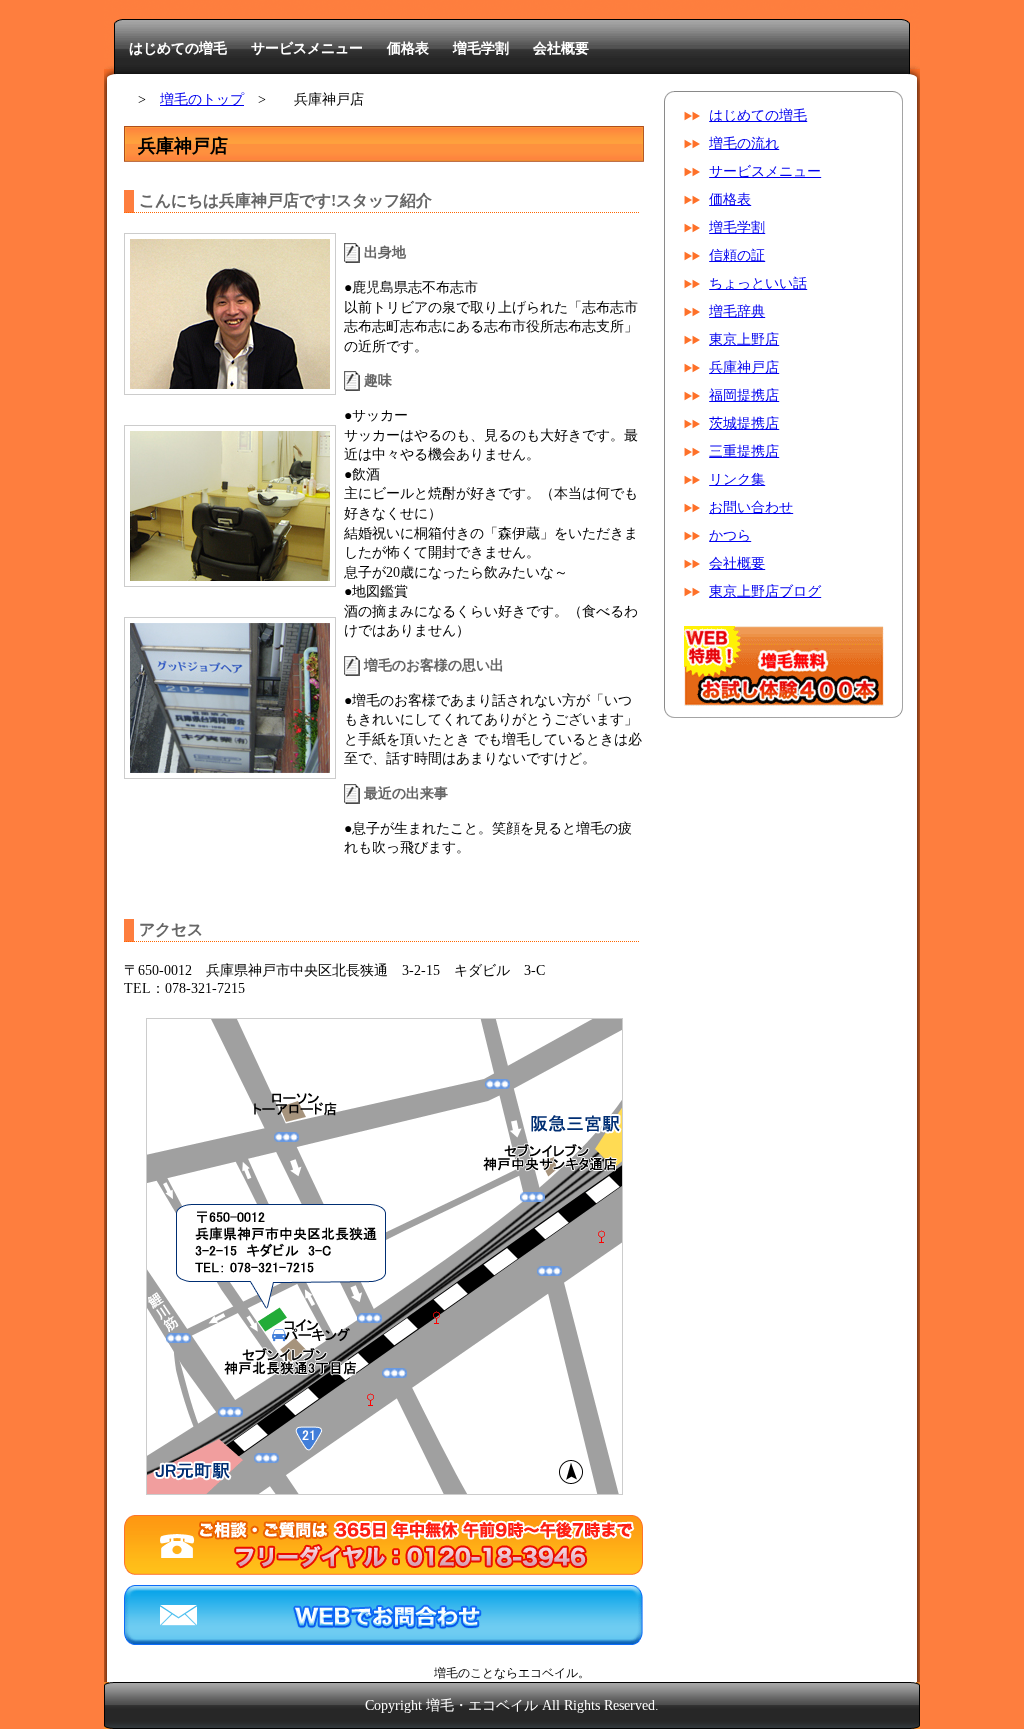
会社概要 (561, 48)
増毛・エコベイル (482, 1705)
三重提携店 (744, 451)
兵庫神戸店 (744, 367)
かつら (730, 535)
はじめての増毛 (178, 48)
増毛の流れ (744, 143)
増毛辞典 (737, 311)
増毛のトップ (202, 99)
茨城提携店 (744, 423)
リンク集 (737, 479)
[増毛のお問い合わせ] (383, 1640)
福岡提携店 (744, 395)
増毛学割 (481, 48)
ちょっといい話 (758, 283)
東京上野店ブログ (765, 591)
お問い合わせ (751, 507)
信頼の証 (737, 255)
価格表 (408, 48)
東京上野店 (744, 339)
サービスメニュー (307, 48)
